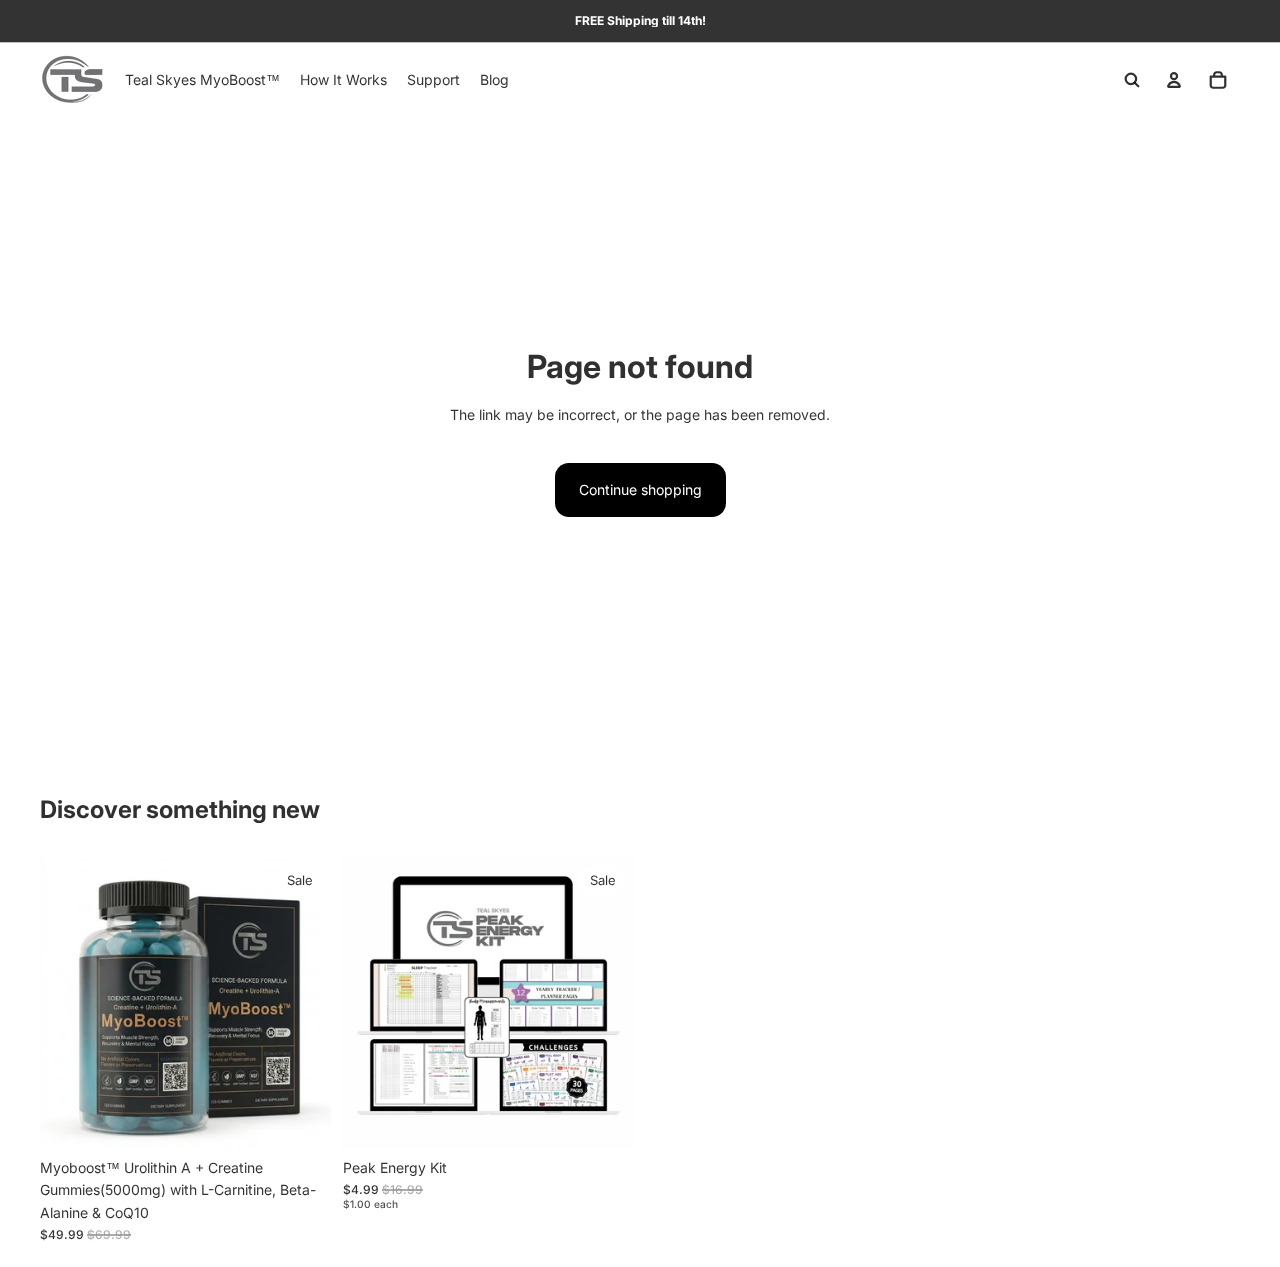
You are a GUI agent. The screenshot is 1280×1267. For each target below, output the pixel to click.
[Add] (300, 1118)
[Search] (1132, 80)
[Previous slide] (70, 1003)
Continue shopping (640, 489)
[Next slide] (301, 1003)
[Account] (1174, 80)
